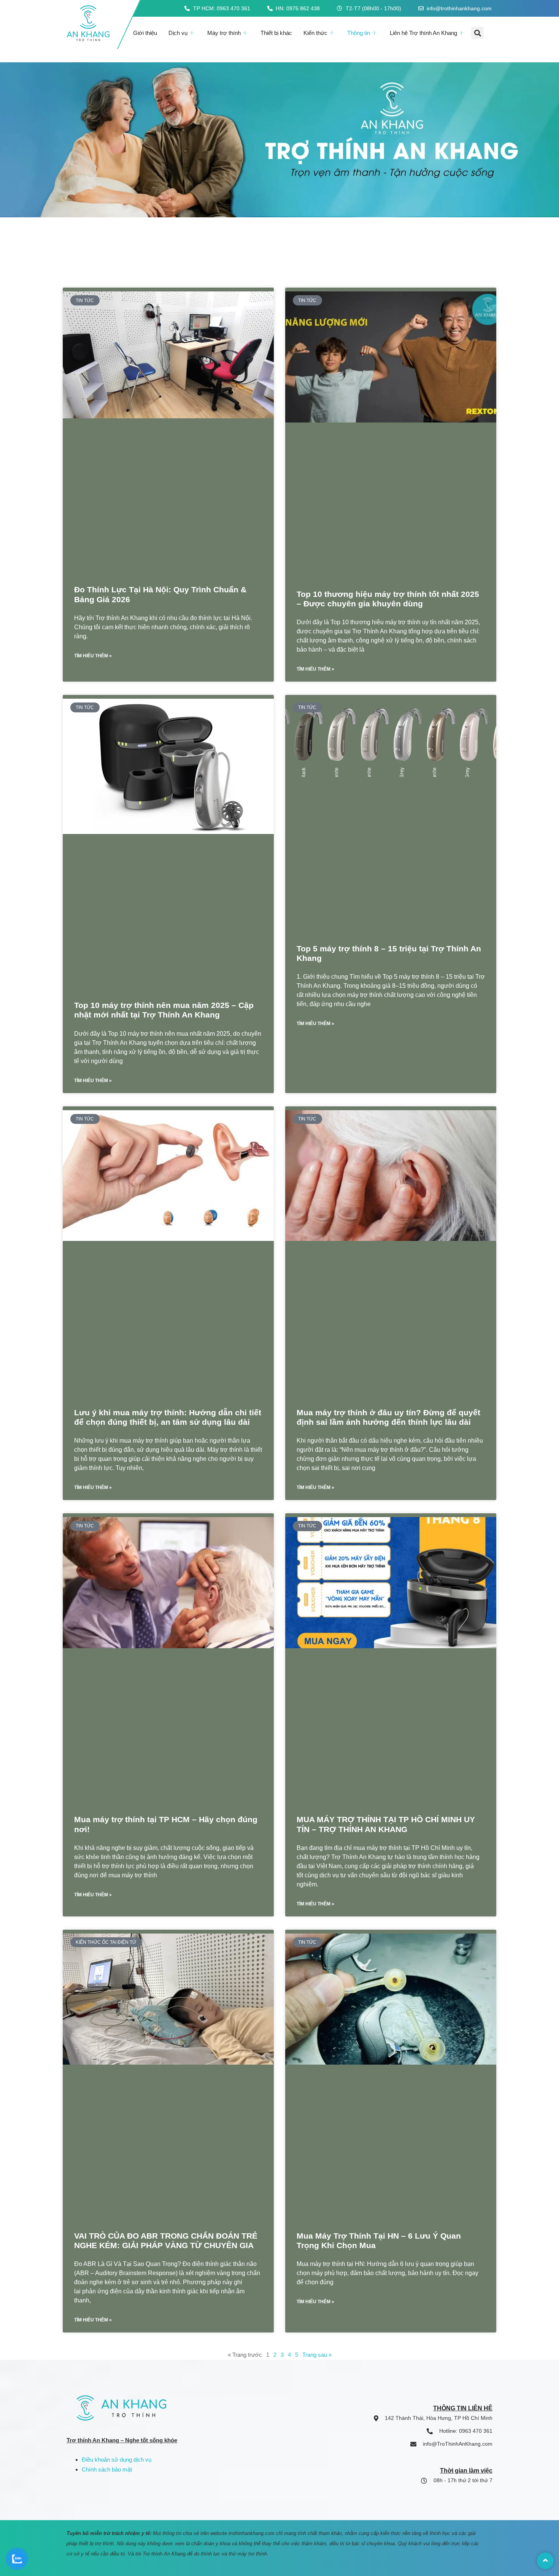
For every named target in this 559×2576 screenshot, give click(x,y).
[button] (477, 33)
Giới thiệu (145, 33)
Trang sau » (317, 2355)
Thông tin (359, 33)
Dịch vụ (178, 33)
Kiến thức (315, 33)
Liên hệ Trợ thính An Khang (423, 33)
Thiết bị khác (276, 33)
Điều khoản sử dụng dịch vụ (117, 2460)
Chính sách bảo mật (107, 2469)
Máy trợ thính (224, 33)
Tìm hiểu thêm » (93, 656)
